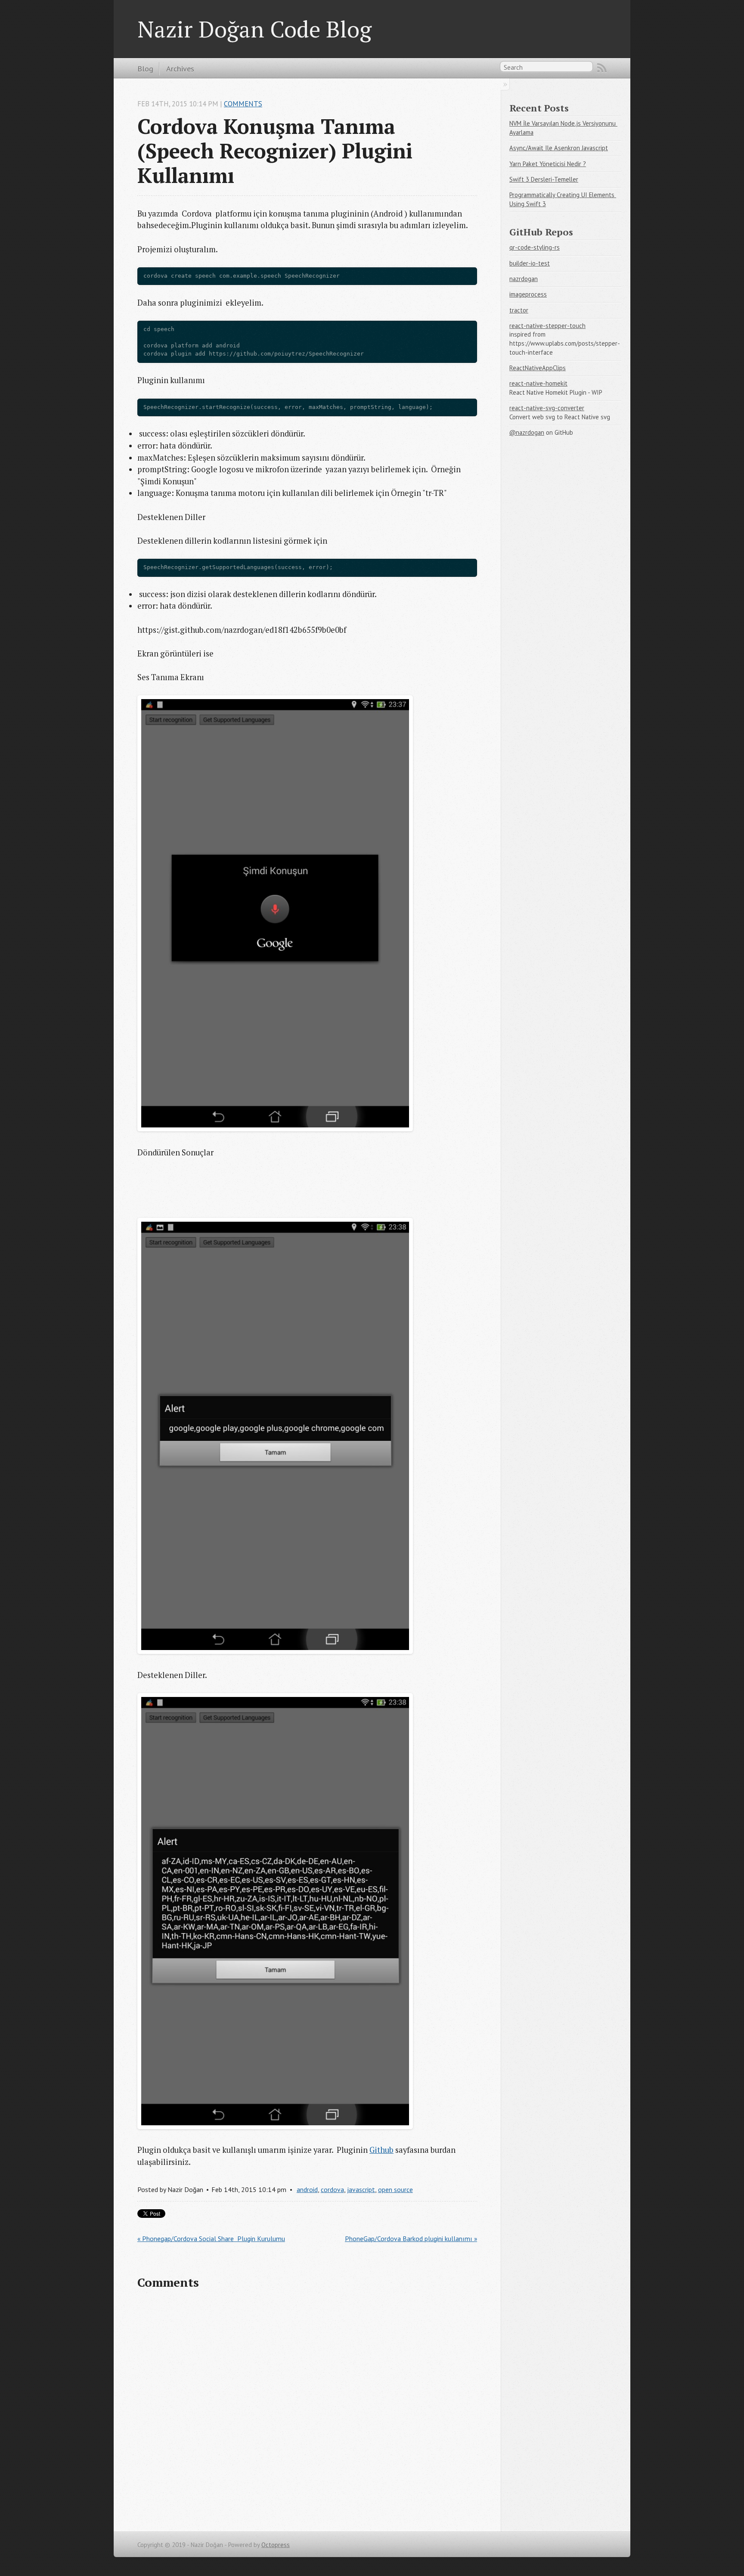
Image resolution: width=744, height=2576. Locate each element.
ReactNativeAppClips (538, 368)
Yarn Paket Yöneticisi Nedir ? (548, 164)
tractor (519, 310)
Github (381, 2150)
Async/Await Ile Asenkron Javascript (559, 148)
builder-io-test (530, 263)
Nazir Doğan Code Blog (254, 29)
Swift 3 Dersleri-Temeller (544, 179)
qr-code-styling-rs (535, 247)
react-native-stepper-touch (547, 326)
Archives (180, 68)
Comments (243, 104)
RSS (602, 68)
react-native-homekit (538, 383)
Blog (145, 68)
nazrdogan (524, 279)
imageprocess (528, 294)
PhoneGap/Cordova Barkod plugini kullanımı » (411, 2239)
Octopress (276, 2545)
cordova (332, 2189)
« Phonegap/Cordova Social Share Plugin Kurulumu (211, 2239)
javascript (361, 2189)
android (307, 2189)
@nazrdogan (527, 432)
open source (395, 2189)
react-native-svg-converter (547, 408)
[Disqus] (307, 2409)
